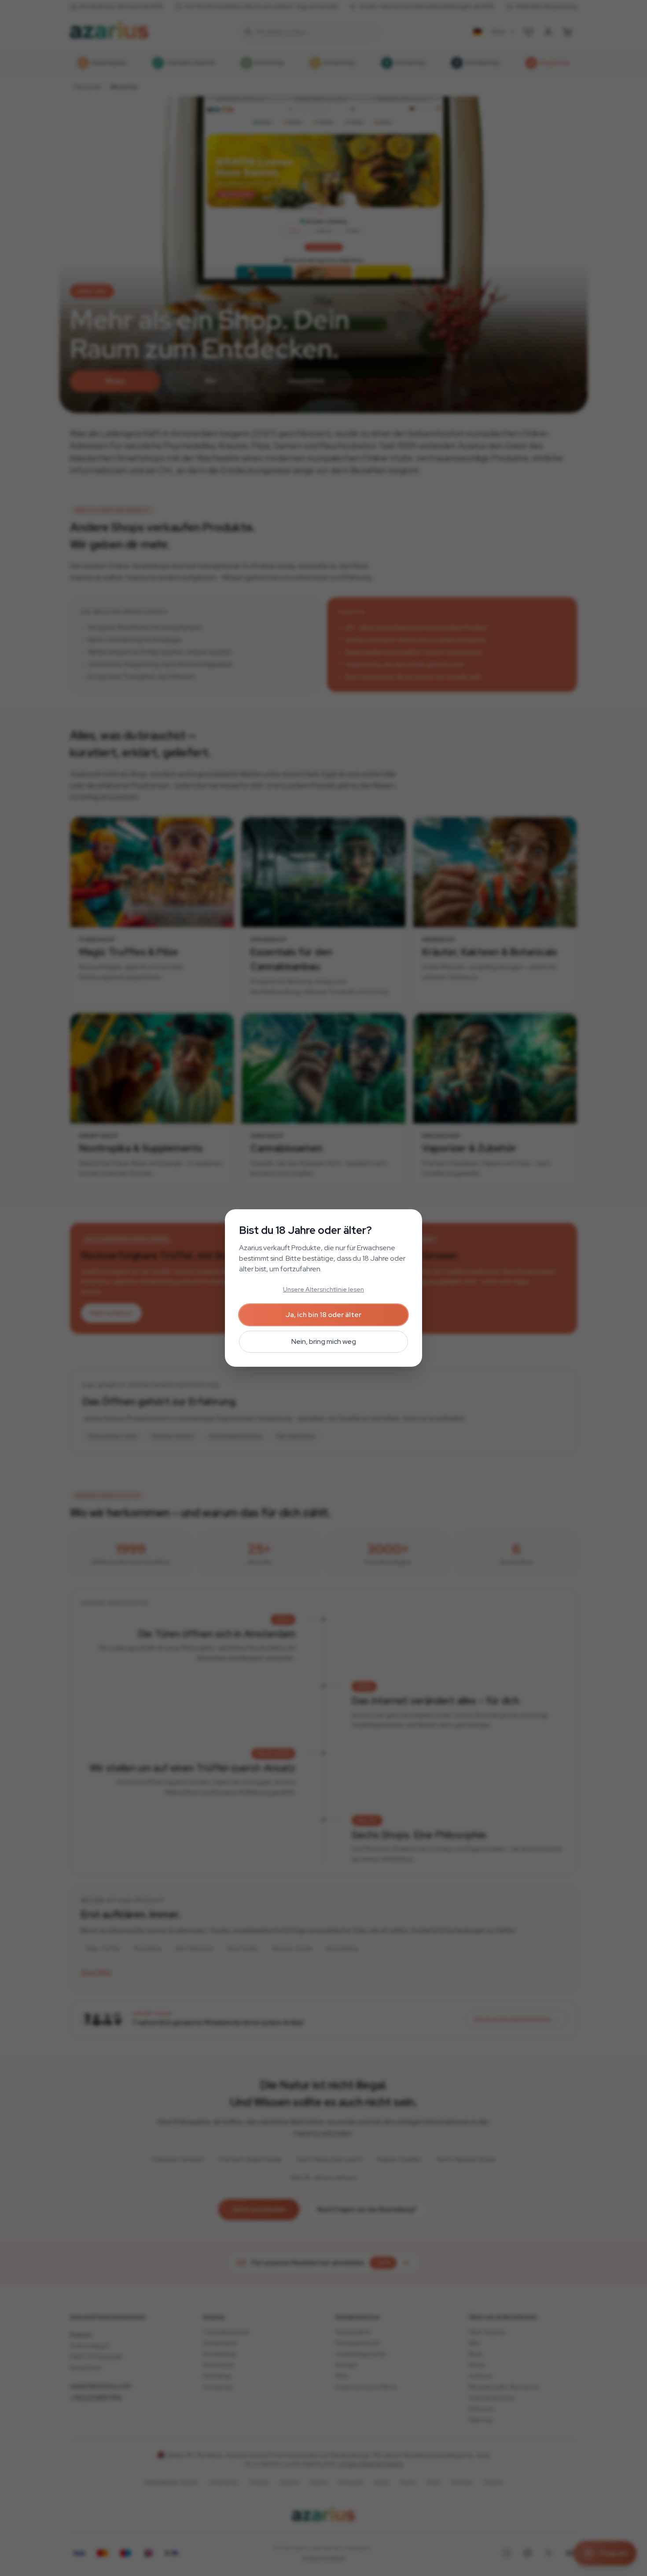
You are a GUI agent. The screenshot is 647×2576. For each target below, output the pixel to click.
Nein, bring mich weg (324, 1341)
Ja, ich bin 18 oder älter (323, 1315)
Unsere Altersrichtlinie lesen (323, 1289)
